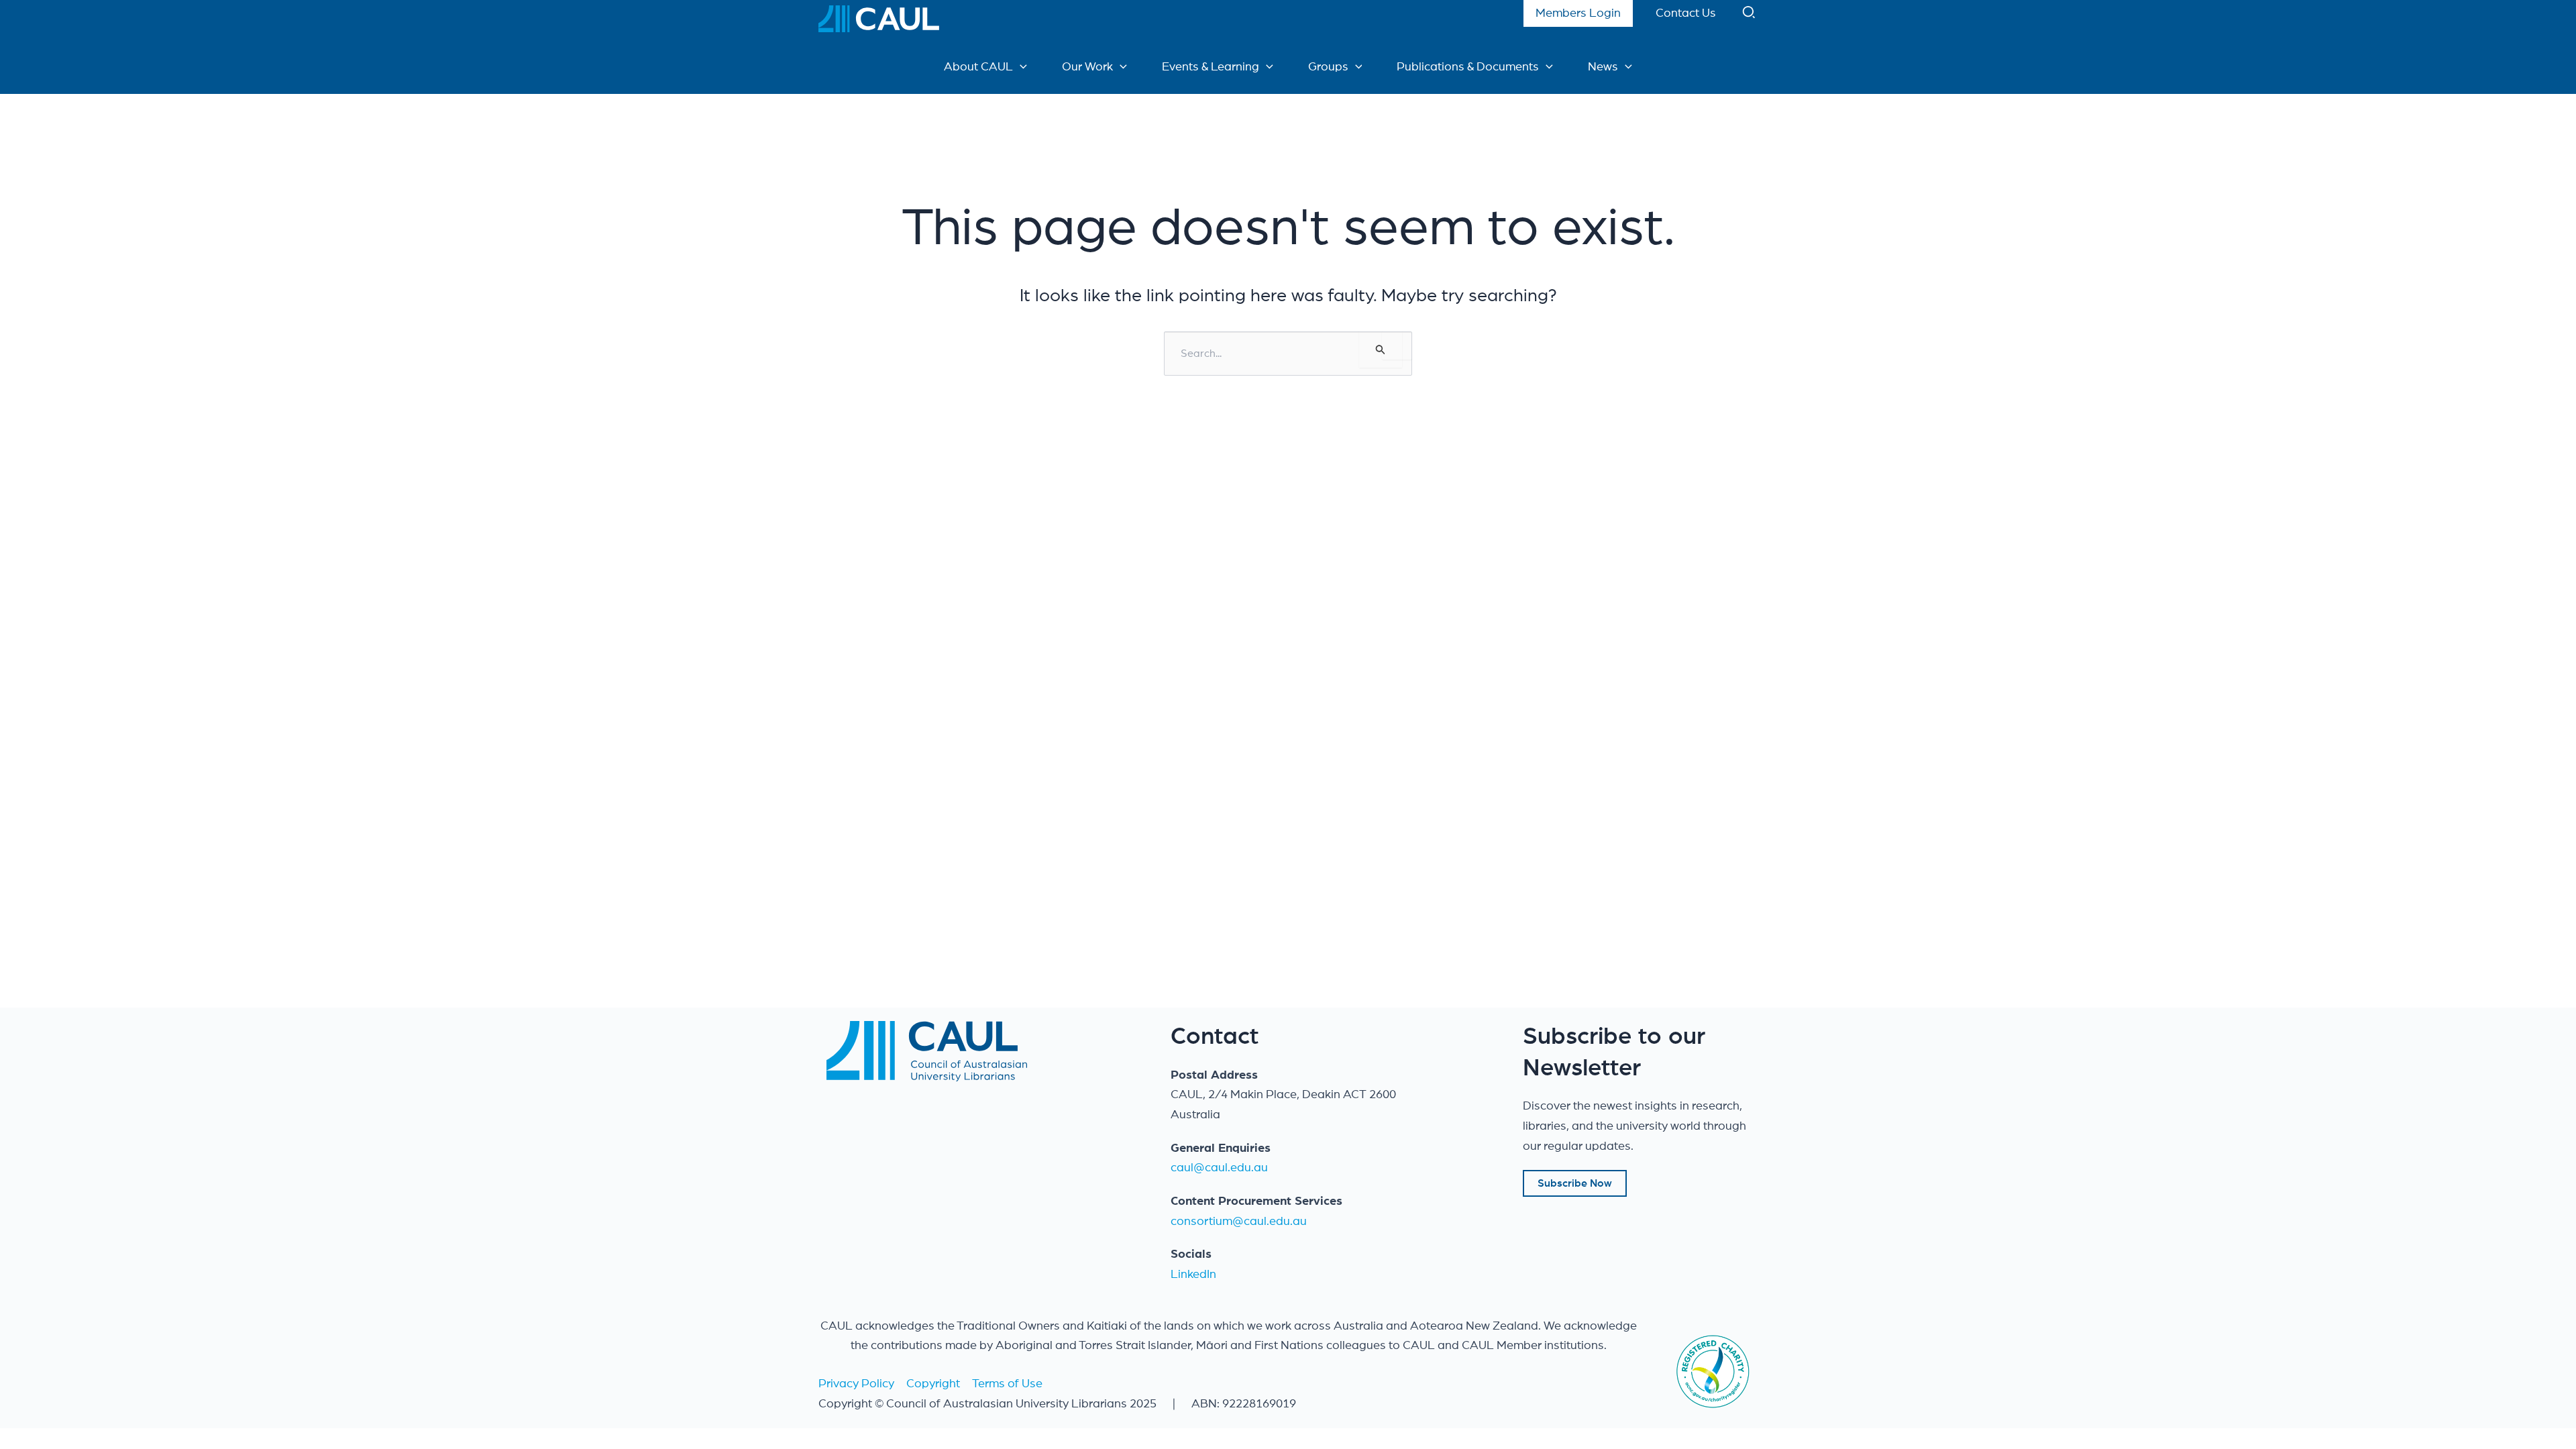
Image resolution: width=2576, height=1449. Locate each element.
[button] (1750, 15)
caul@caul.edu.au (1219, 1168)
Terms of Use (1007, 1384)
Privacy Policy (856, 1384)
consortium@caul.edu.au (1239, 1222)
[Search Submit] (1381, 350)
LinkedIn (1193, 1275)
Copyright (933, 1384)
